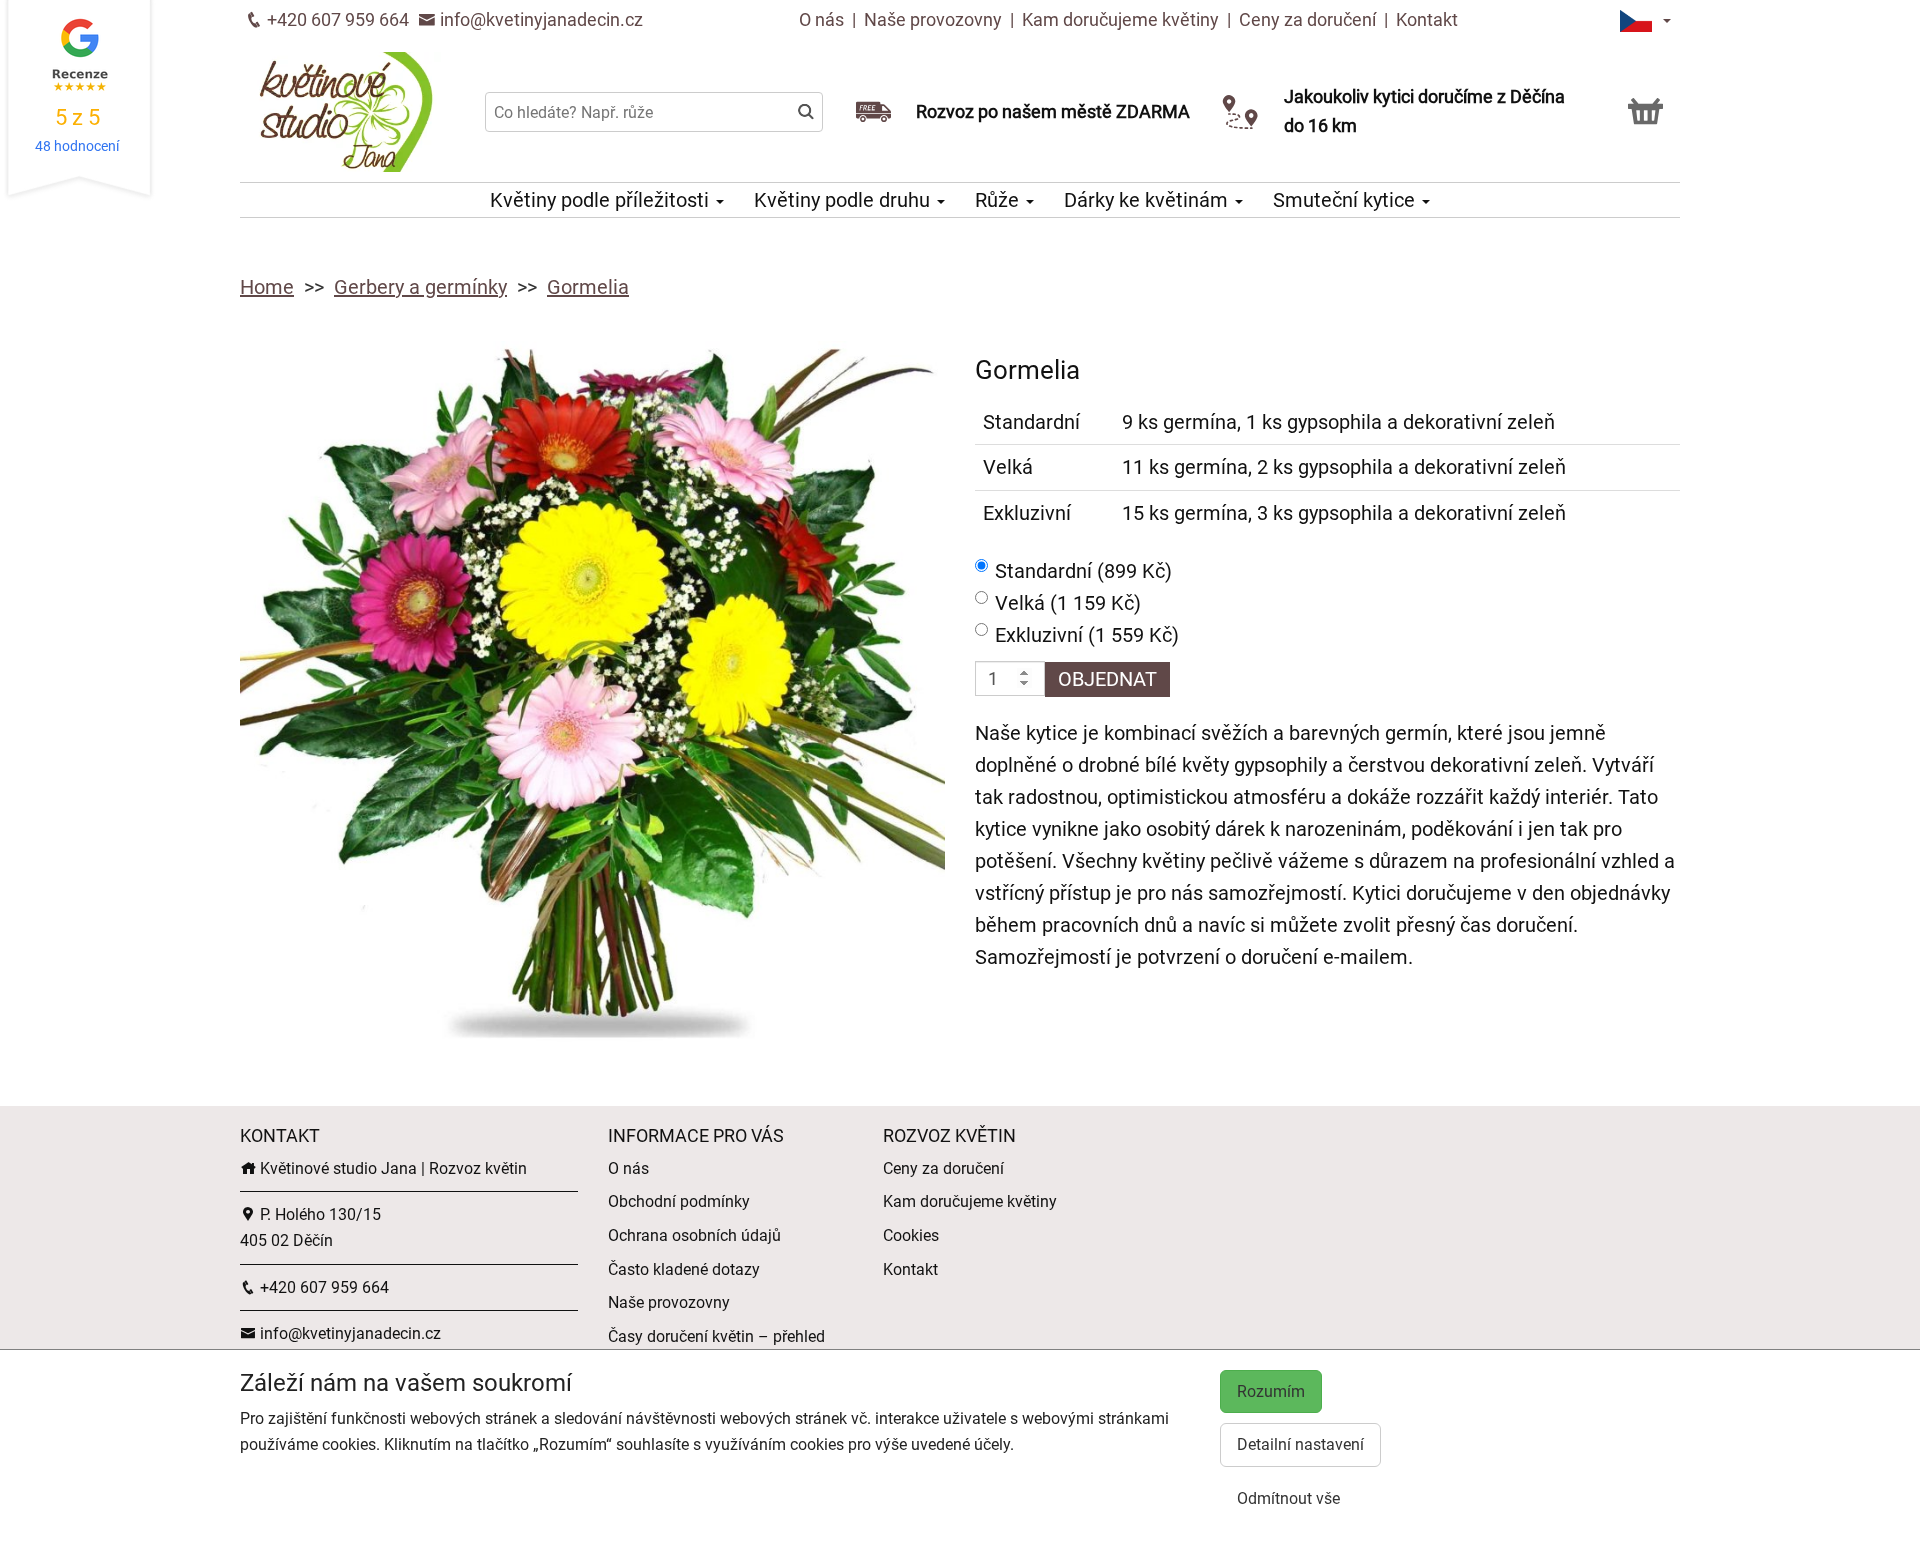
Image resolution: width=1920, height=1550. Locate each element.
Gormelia (588, 287)
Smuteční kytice (1346, 200)
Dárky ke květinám (1148, 200)
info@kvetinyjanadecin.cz (539, 19)
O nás (823, 19)
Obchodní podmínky (679, 1201)
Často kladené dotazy (684, 1269)
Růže (999, 200)
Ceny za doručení (1307, 19)
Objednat (1107, 679)
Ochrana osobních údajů (694, 1235)
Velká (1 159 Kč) (1068, 603)
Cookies (911, 1235)
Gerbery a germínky (420, 287)
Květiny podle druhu (844, 200)
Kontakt (1427, 19)
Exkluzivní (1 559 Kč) (1087, 635)
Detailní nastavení (1300, 1444)
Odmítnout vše (1288, 1498)
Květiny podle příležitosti (602, 200)
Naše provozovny (935, 19)
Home (267, 287)
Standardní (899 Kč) (1083, 571)
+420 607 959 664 (336, 19)
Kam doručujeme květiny (1120, 19)
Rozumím (1271, 1391)
